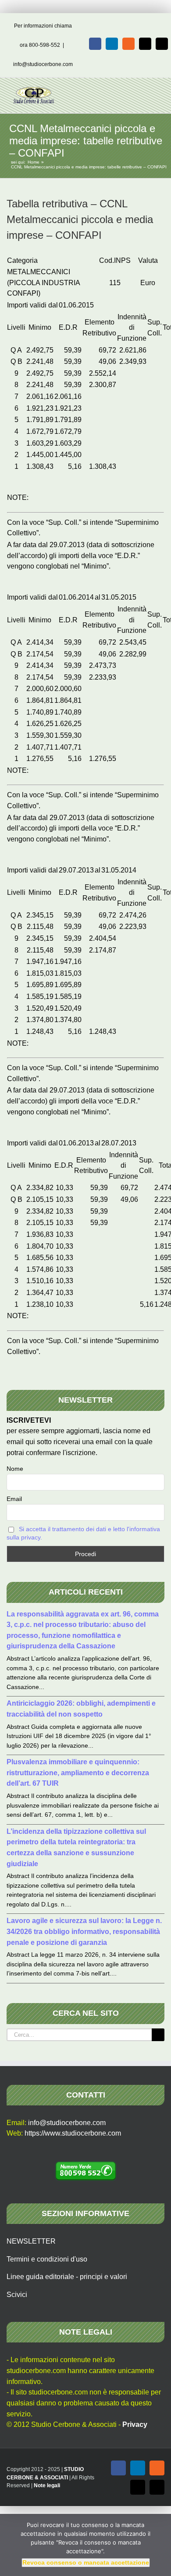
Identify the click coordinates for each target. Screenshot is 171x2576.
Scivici (17, 2295)
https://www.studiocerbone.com (73, 2133)
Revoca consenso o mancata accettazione (86, 2562)
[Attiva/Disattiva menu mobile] (154, 91)
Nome (15, 1469)
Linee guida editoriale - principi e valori (67, 2277)
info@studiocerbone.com (43, 64)
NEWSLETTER (31, 2241)
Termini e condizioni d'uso (47, 2259)
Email (14, 1499)
